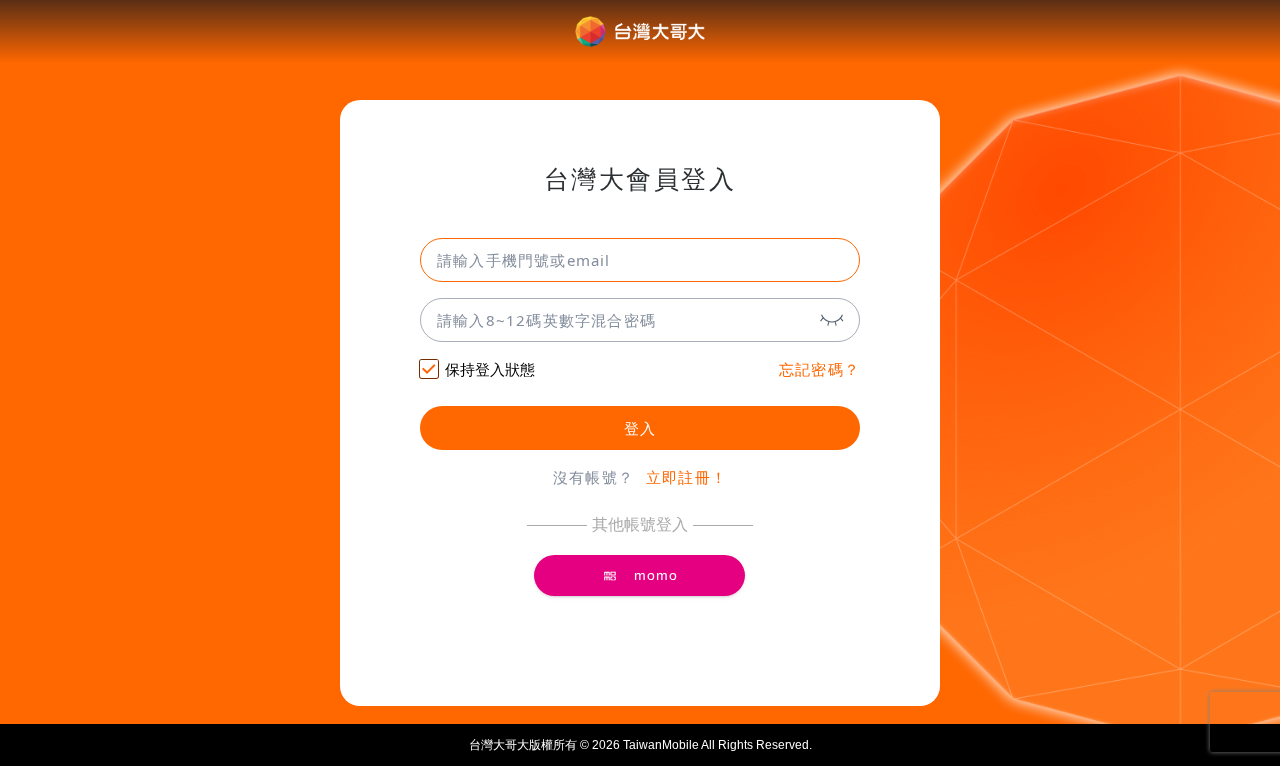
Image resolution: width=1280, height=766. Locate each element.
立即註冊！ (686, 477)
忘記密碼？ (819, 369)
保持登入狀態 (490, 369)
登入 (640, 428)
